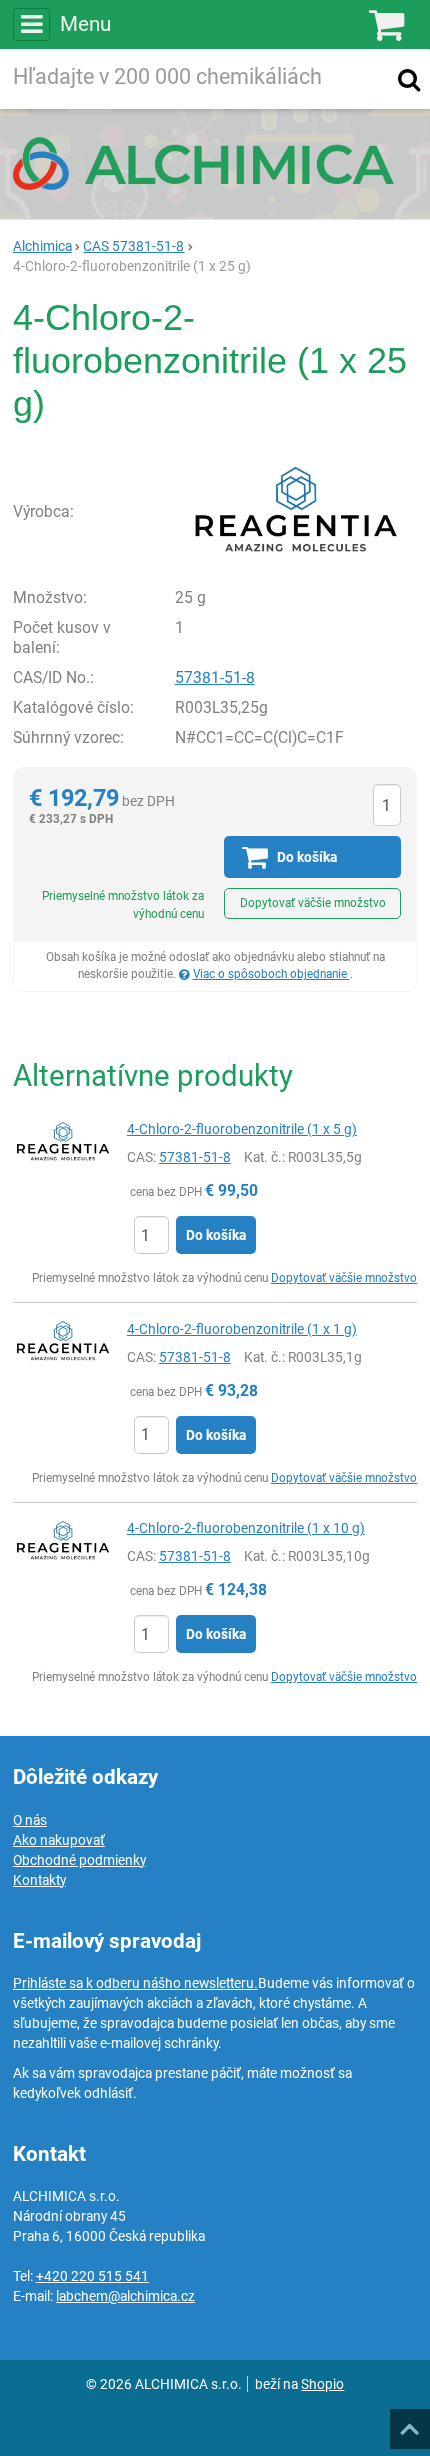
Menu (85, 24)
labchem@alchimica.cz (125, 2296)
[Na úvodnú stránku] (215, 163)
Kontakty (39, 1880)
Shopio (322, 2384)
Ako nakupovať (59, 1840)
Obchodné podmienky (79, 1860)
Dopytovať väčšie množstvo (313, 903)
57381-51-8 (215, 677)
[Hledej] (409, 79)
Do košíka (216, 1235)
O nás (30, 1820)
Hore (409, 2423)
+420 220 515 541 (92, 2276)
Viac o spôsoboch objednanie (271, 974)
